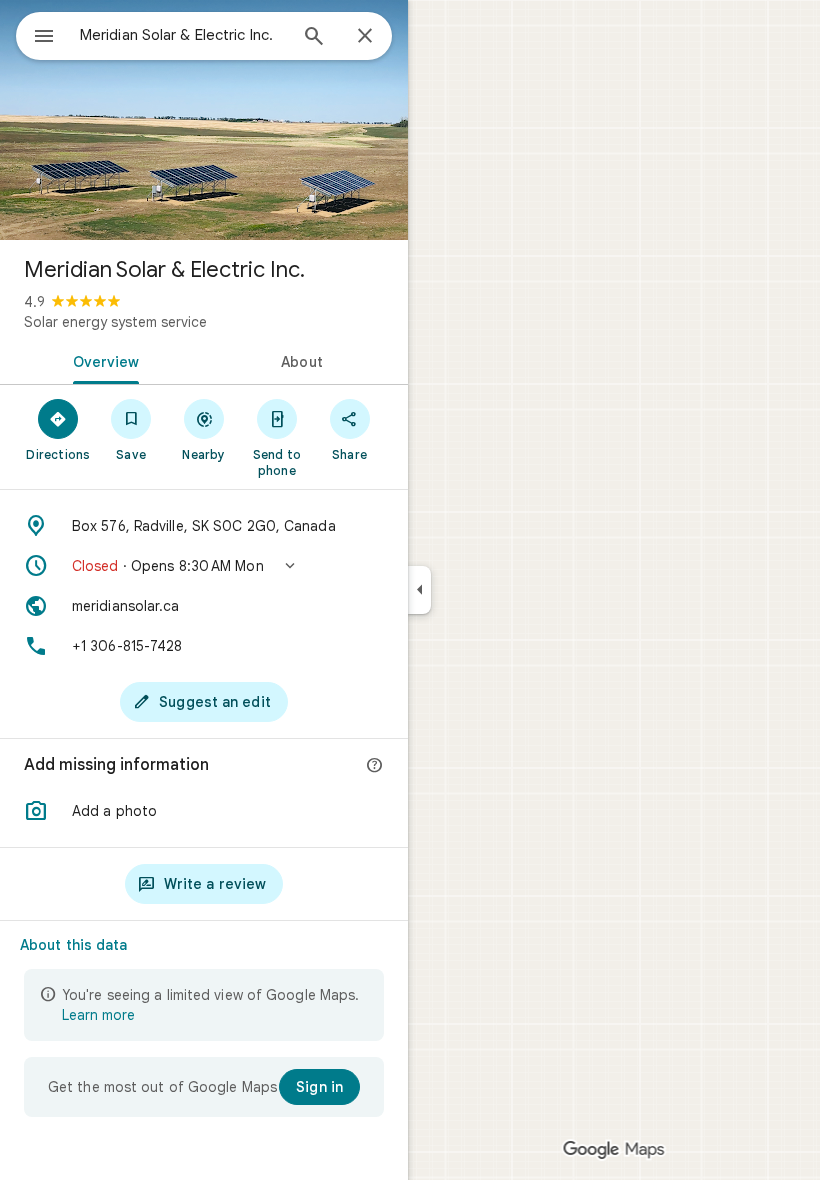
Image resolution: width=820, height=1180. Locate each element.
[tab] (102, 360)
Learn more (98, 1015)
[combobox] (183, 35)
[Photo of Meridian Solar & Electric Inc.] (204, 120)
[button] (204, 566)
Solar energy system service (115, 322)
